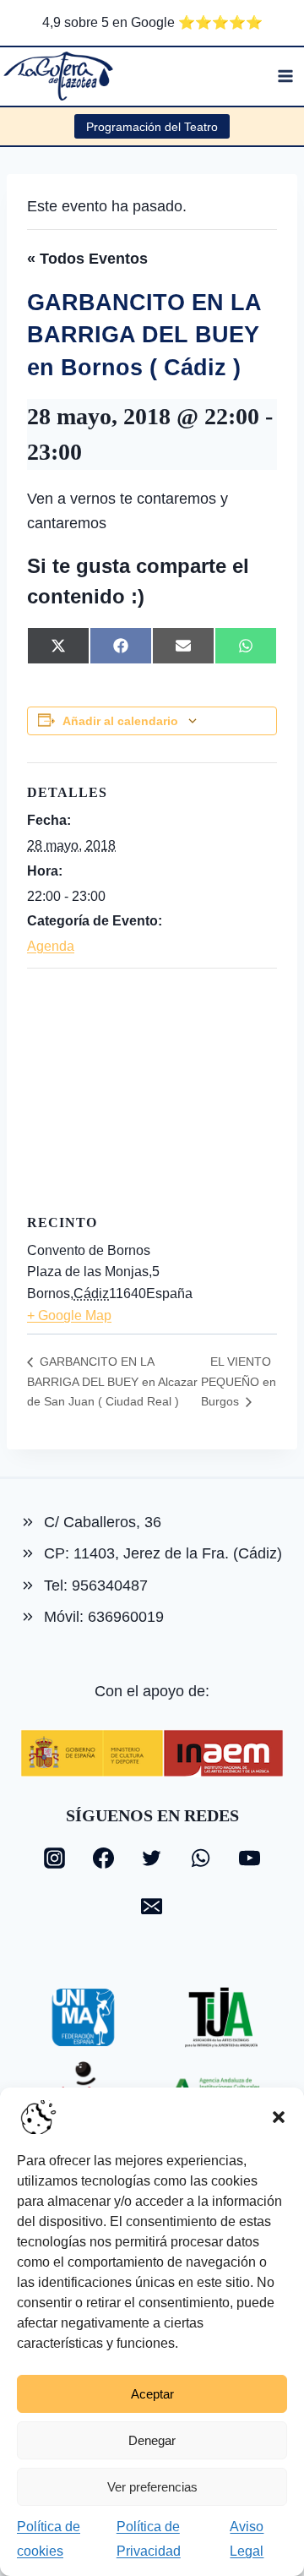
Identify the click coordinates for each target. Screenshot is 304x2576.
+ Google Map (69, 1315)
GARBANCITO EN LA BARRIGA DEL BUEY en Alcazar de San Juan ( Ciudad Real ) (112, 1381)
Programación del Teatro (152, 127)
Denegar (152, 2440)
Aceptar (152, 2394)
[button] (279, 2117)
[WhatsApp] (201, 1858)
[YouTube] (249, 1858)
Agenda (51, 946)
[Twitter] (152, 1858)
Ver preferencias (152, 2487)
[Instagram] (55, 1858)
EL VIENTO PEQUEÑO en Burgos (239, 1381)
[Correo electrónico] (152, 1907)
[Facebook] (103, 1858)
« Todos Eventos (87, 259)
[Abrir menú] (285, 76)
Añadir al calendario (120, 721)
